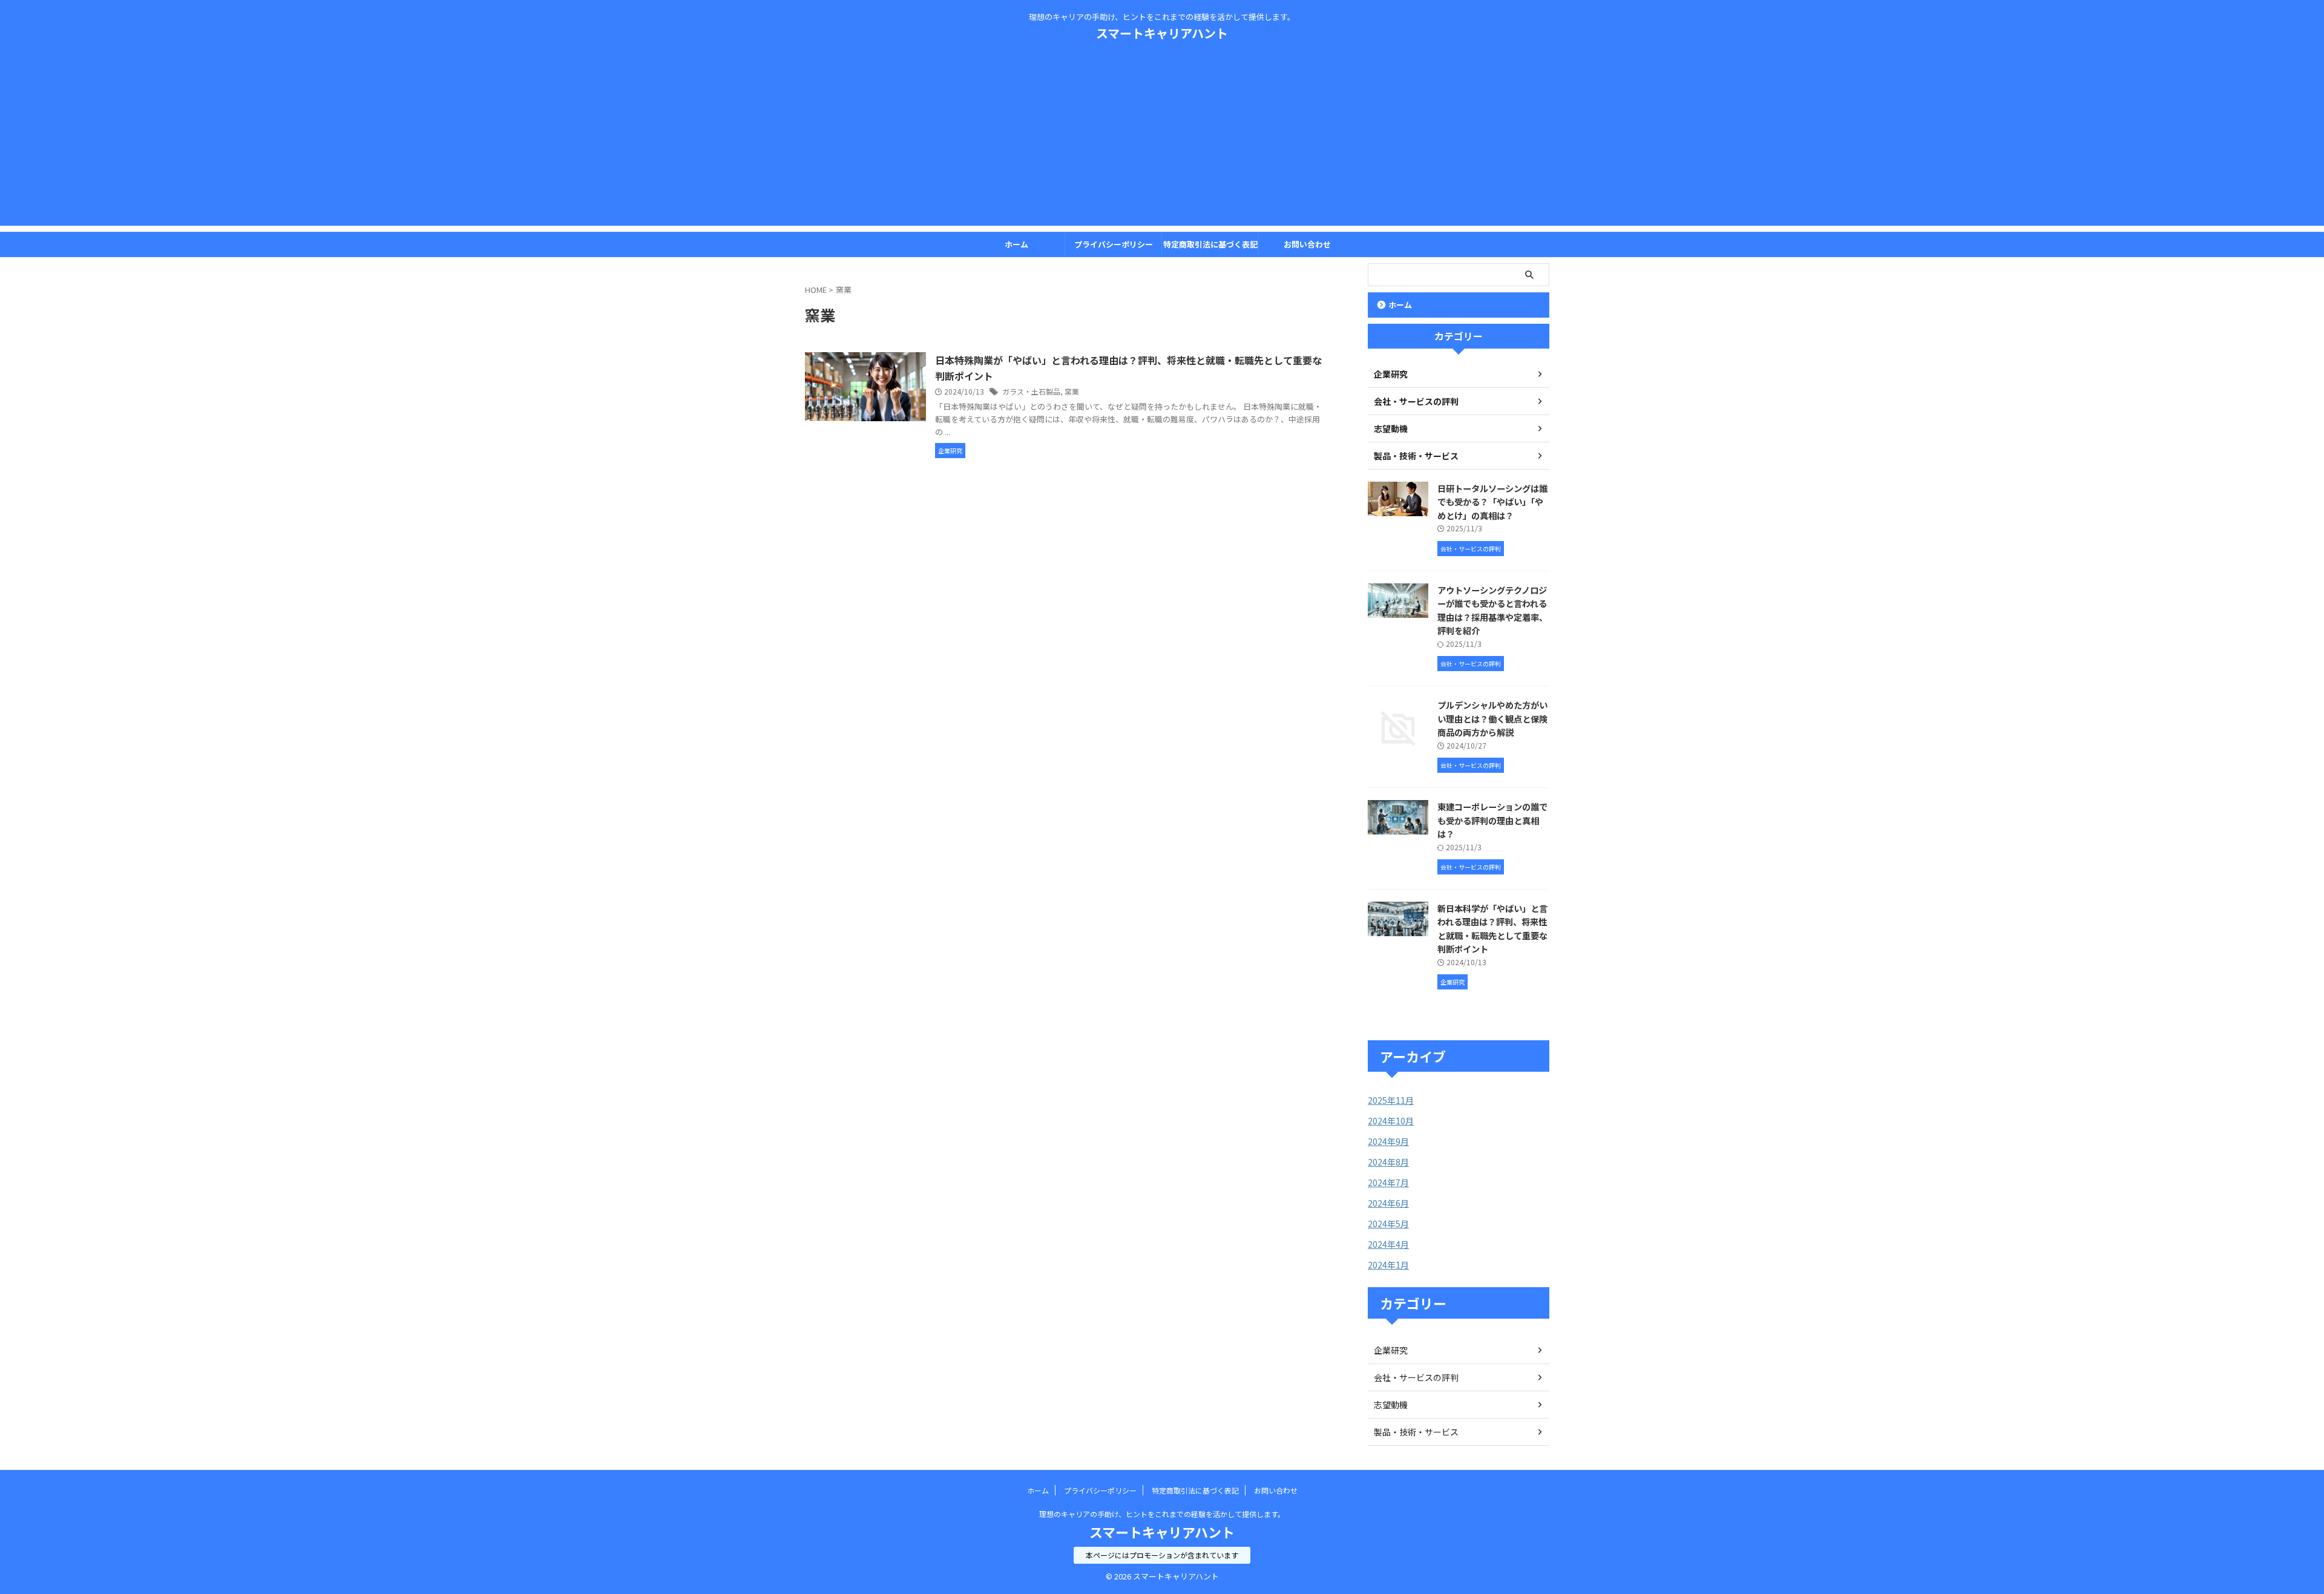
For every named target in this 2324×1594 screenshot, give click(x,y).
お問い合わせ (1307, 244)
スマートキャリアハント (1162, 33)
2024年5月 (1388, 1224)
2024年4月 (1388, 1244)
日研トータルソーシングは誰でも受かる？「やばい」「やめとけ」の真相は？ (1492, 502)
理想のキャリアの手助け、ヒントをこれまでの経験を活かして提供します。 (1162, 1514)
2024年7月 (1388, 1182)
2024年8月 (1388, 1162)
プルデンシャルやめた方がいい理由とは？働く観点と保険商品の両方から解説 (1492, 718)
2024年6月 (1388, 1203)
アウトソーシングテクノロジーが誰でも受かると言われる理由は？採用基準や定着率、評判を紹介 (1492, 610)
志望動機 (1391, 1405)
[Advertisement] (1162, 141)
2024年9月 (1388, 1141)
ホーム (1016, 244)
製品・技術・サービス (1416, 1432)
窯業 (1072, 391)
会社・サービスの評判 (1416, 1377)
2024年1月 (1388, 1265)
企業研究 (1391, 1350)
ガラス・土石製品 (1031, 391)
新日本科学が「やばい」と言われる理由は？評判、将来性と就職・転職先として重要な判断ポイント (1492, 929)
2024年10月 (1391, 1121)
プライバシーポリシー (1114, 244)
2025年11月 (1391, 1100)
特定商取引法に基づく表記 (1210, 244)
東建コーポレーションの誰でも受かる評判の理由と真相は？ (1492, 820)
